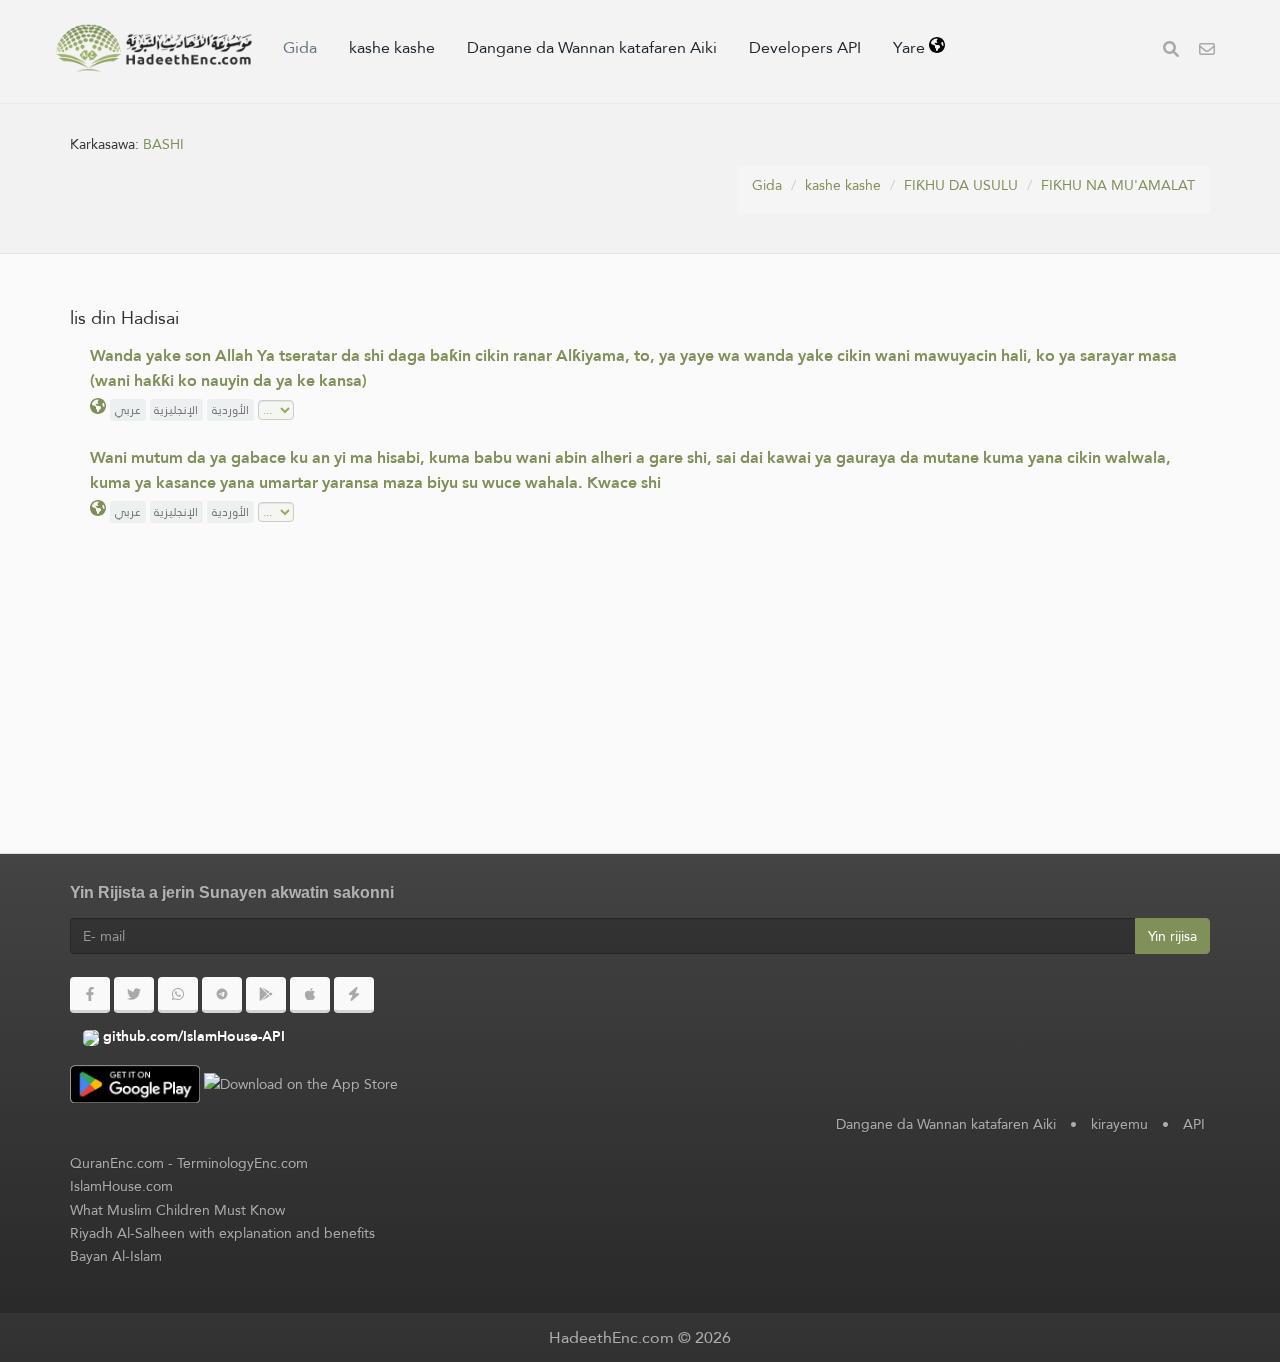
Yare (911, 47)
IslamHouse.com (121, 1186)
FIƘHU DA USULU (961, 185)
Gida (300, 47)
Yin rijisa (1172, 936)
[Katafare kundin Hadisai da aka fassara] (154, 48)
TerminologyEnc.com (242, 1163)
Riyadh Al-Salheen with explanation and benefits (222, 1233)
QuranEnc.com (117, 1163)
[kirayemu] (1207, 51)
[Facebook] (90, 995)
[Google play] (266, 995)
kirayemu (1119, 1124)
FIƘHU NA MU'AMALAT (1118, 185)
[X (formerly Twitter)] (134, 995)
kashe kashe (392, 47)
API (1194, 1124)
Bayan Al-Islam (116, 1256)
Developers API (805, 47)
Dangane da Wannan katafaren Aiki (592, 47)
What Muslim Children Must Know (177, 1210)
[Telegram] (222, 995)
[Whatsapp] (178, 995)
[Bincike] (1171, 51)
